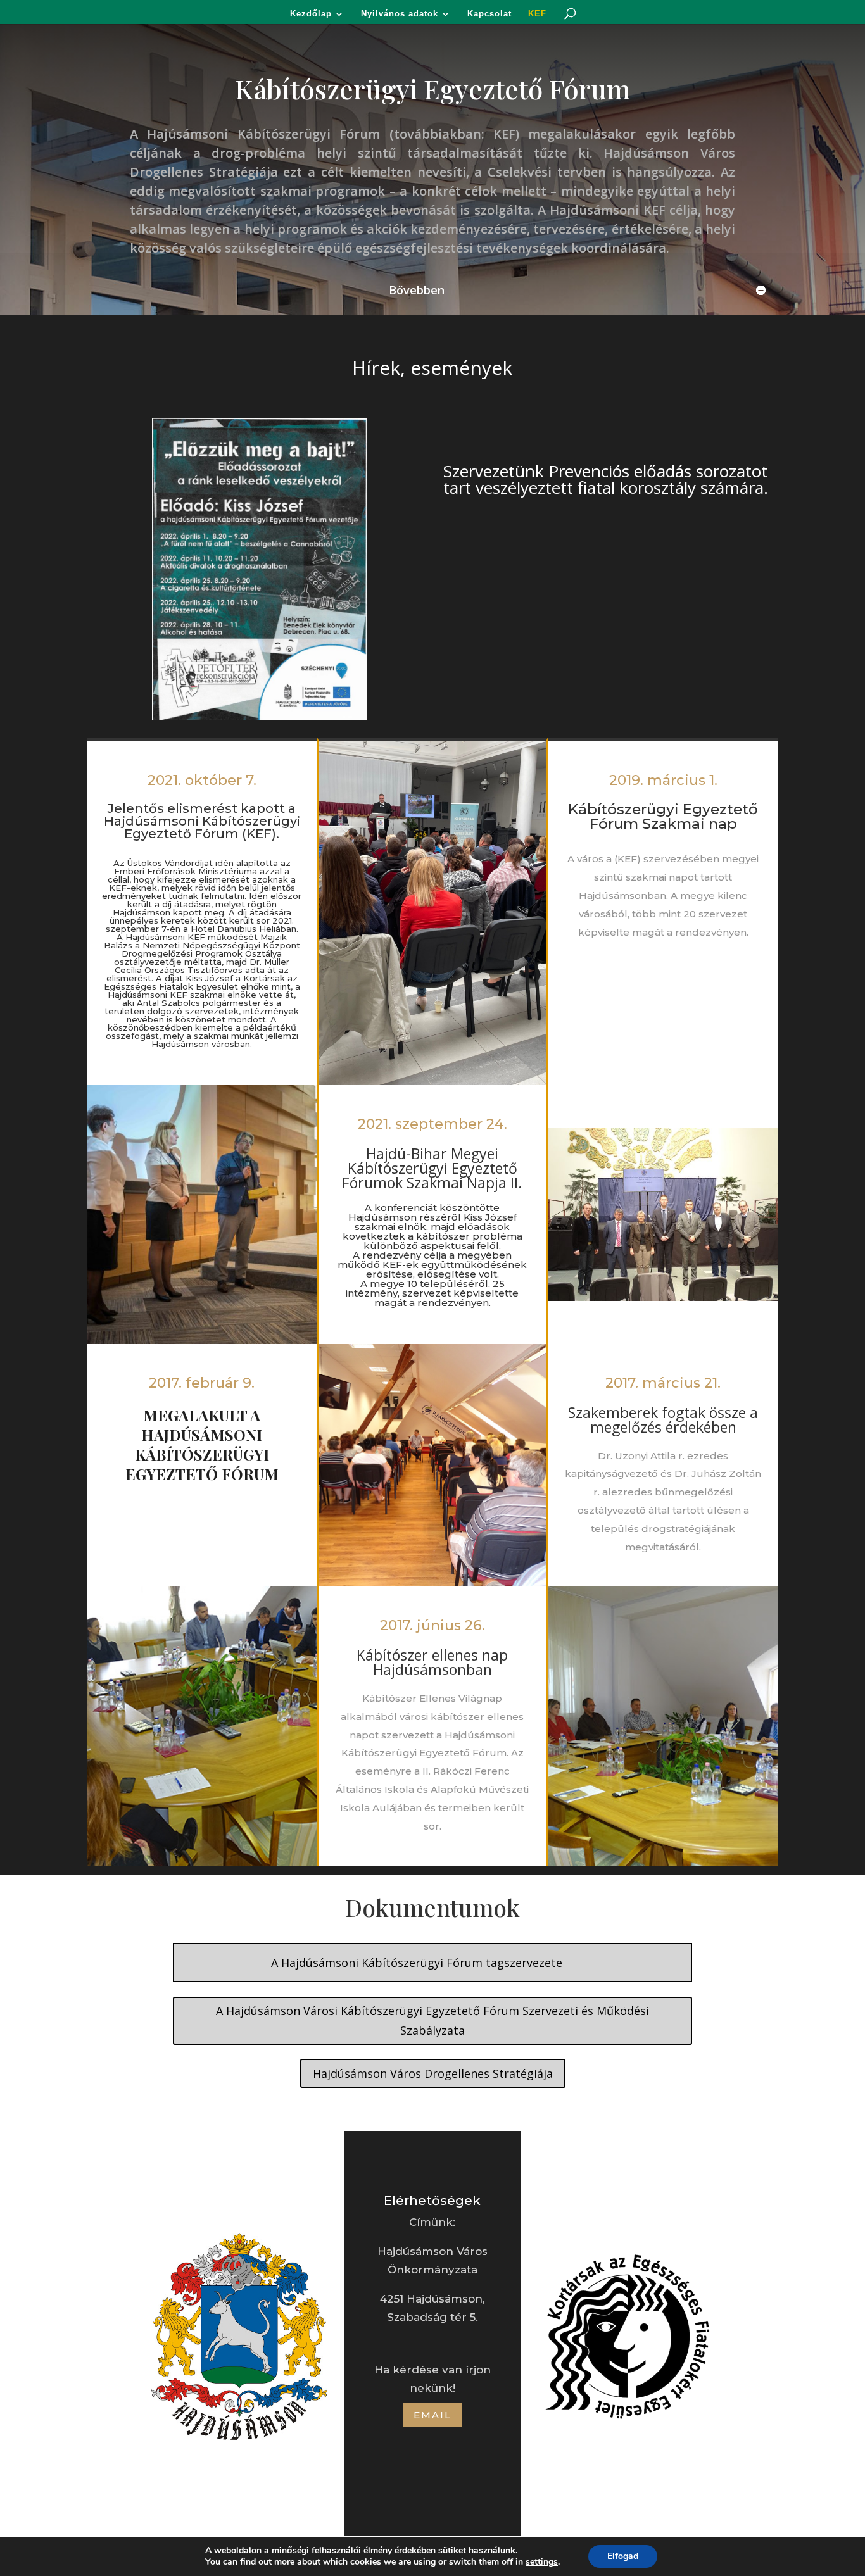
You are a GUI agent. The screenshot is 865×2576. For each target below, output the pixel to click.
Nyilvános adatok (400, 14)
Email (432, 2415)
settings (542, 2562)
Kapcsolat (489, 14)
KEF (537, 14)
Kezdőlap (311, 14)
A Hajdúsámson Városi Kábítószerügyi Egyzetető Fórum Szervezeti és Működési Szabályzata (432, 2020)
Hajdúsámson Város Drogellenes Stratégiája (433, 2073)
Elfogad (623, 2556)
